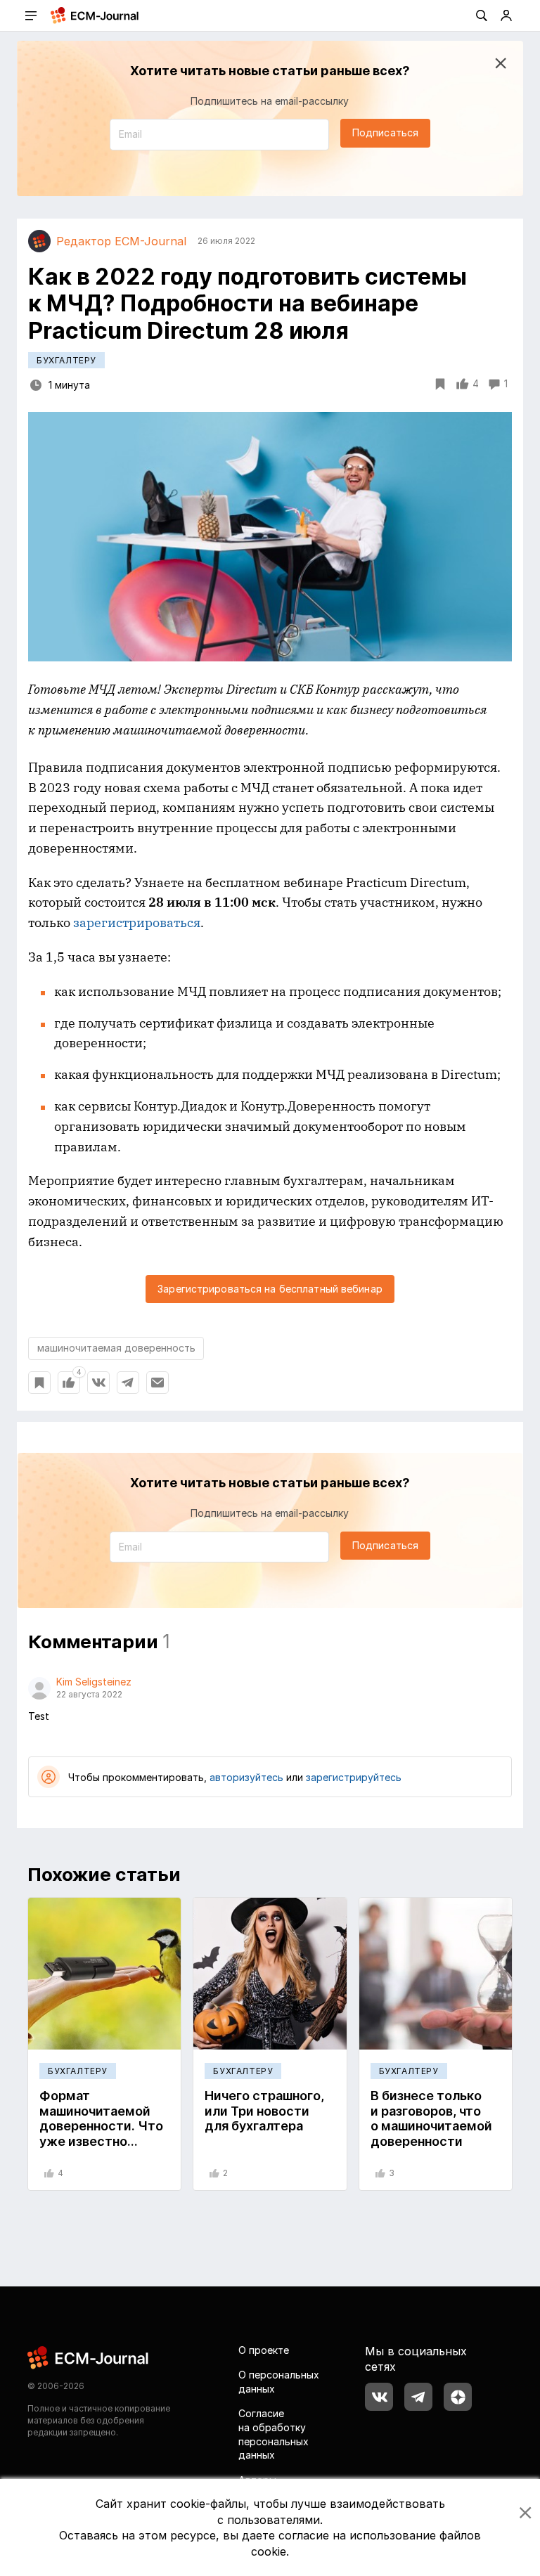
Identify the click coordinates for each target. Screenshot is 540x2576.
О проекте (264, 2350)
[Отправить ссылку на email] (157, 1383)
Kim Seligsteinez (94, 1682)
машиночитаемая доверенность (116, 1348)
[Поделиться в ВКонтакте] (98, 1383)
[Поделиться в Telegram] (128, 1383)
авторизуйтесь (246, 1777)
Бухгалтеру (66, 360)
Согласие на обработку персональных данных (274, 2434)
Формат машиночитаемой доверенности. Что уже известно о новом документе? (104, 2126)
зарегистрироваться (137, 923)
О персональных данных (279, 2382)
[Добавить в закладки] (39, 1383)
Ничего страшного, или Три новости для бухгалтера (264, 2111)
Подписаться (385, 132)
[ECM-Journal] (89, 2356)
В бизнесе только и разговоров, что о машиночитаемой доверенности (431, 2118)
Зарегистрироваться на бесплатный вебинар (270, 1289)
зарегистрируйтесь (354, 1777)
